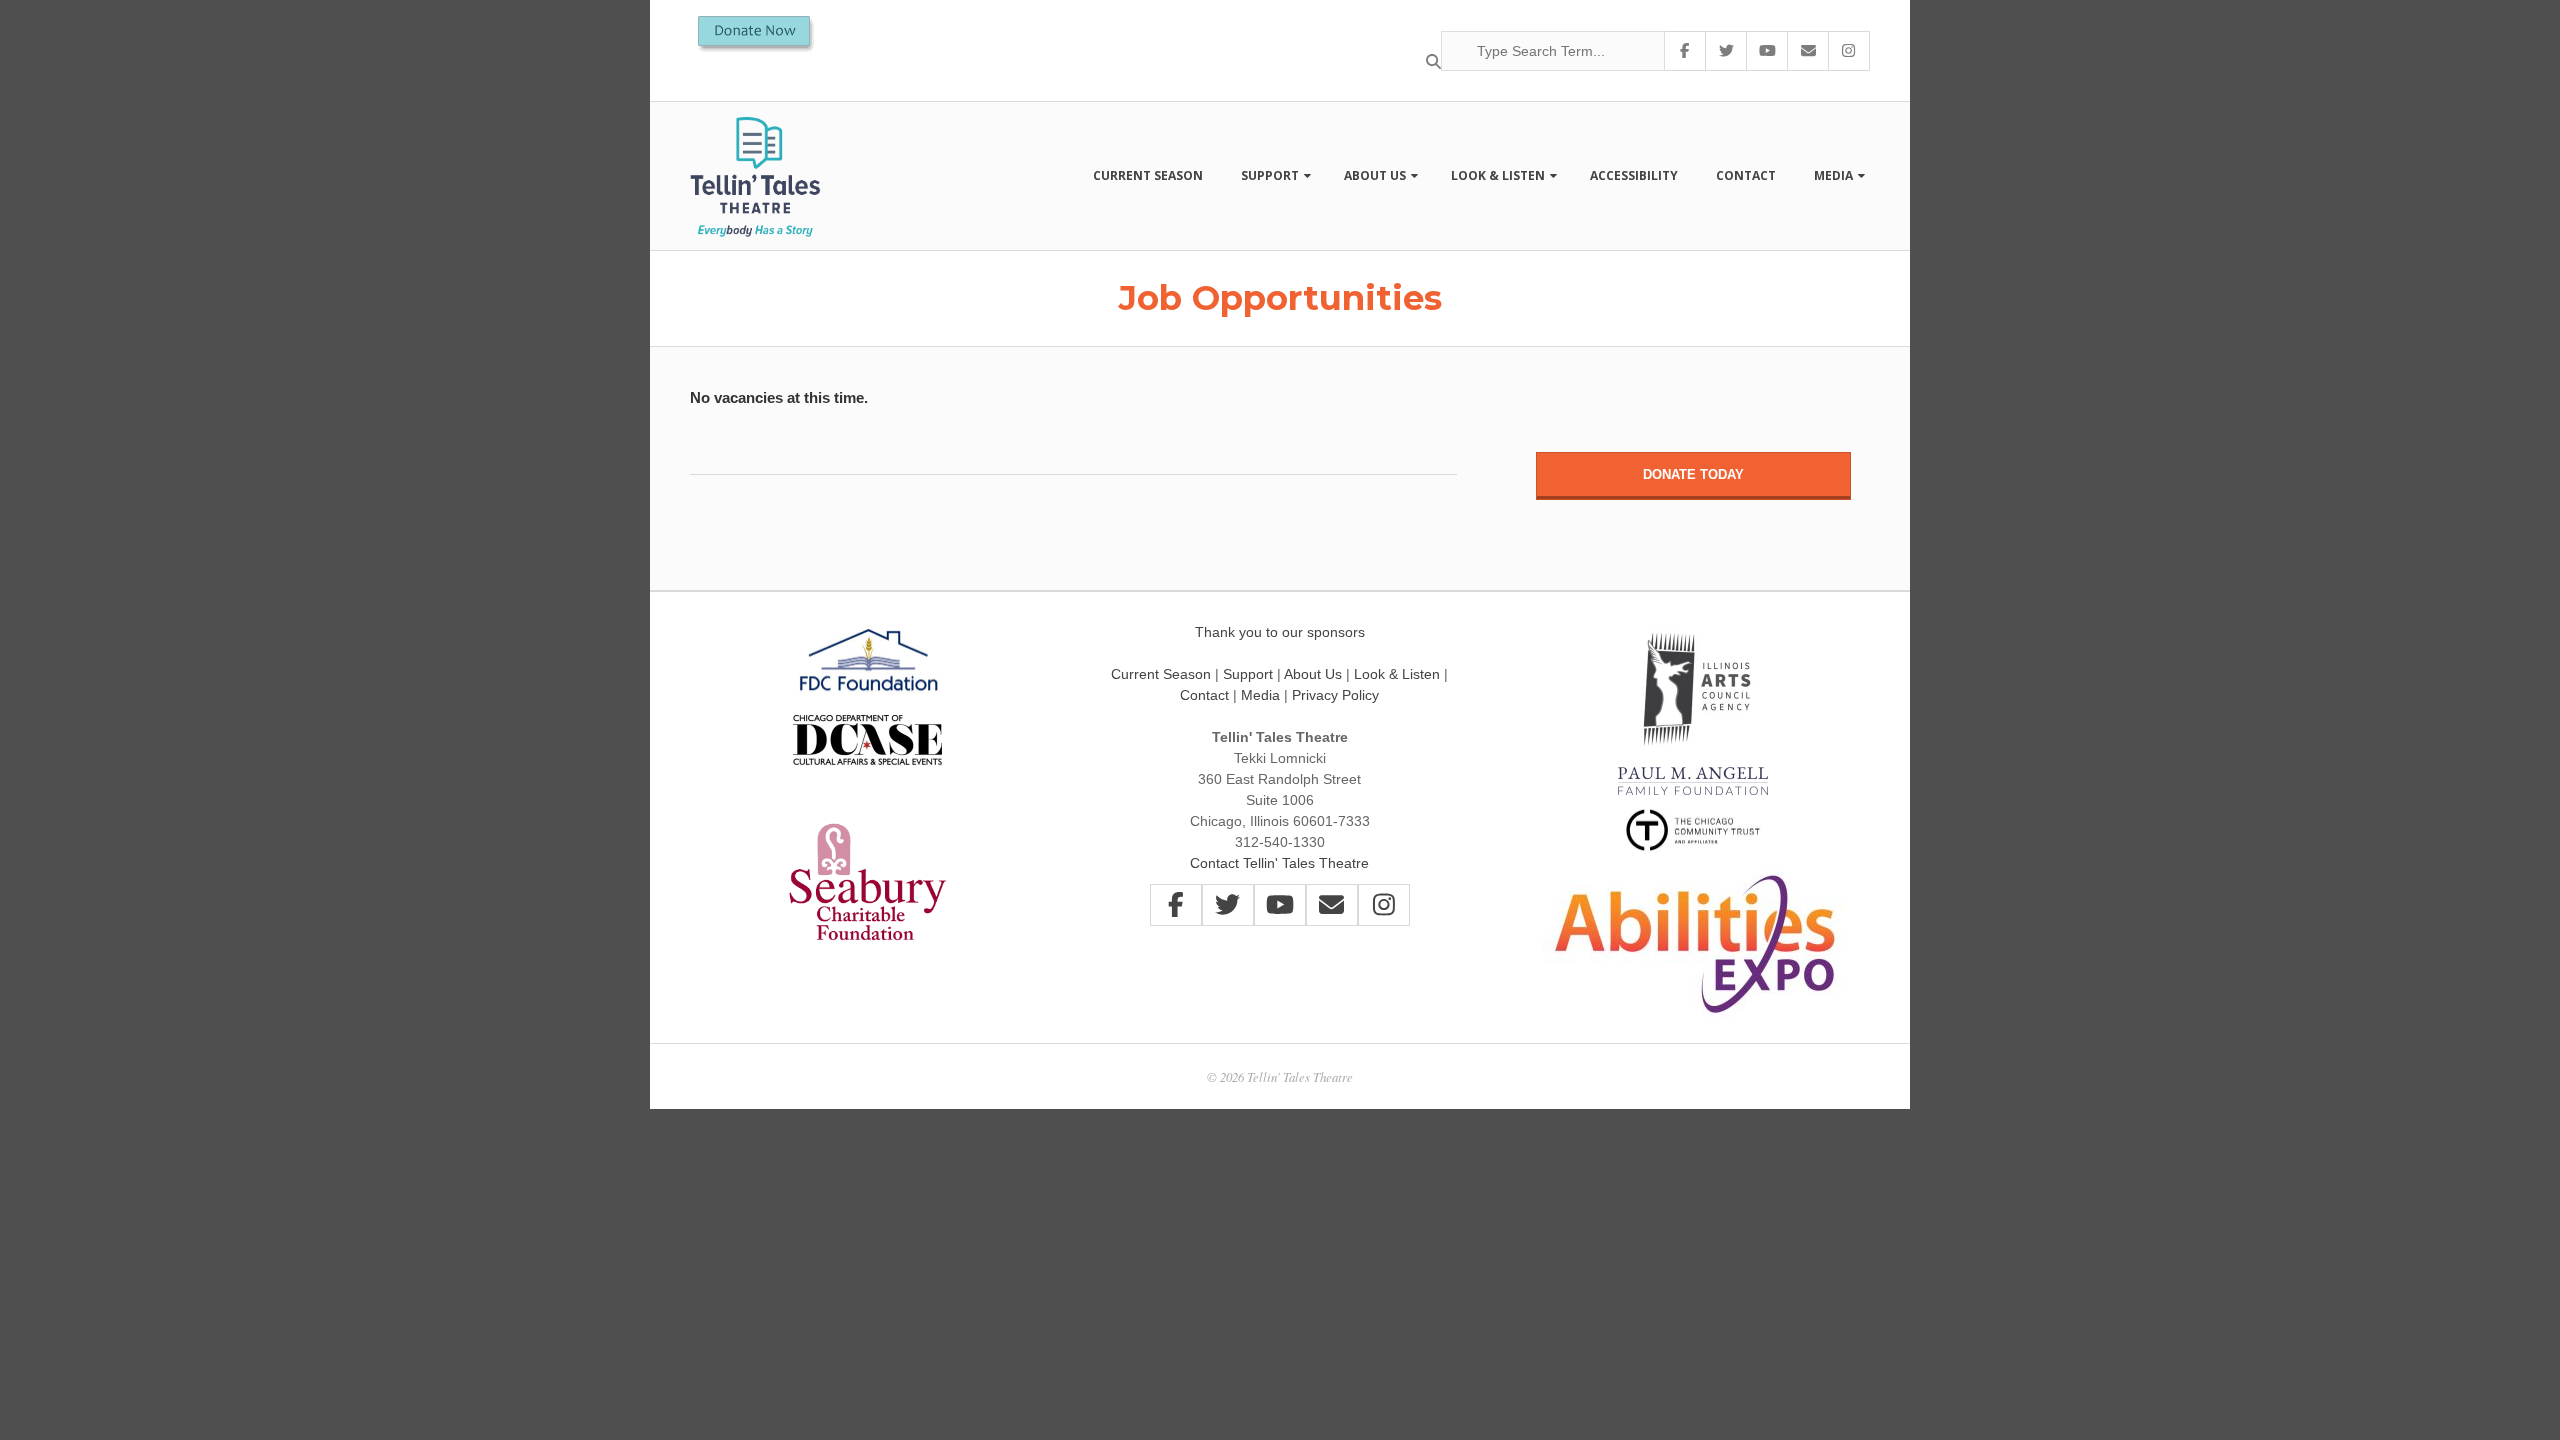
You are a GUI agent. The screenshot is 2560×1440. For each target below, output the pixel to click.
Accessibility (1634, 175)
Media (1833, 175)
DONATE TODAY (1693, 474)
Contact (1746, 175)
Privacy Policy (1335, 695)
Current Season (1148, 175)
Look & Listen (1498, 175)
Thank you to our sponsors (1280, 632)
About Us (1375, 175)
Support (1270, 175)
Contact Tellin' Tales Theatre (1279, 863)
